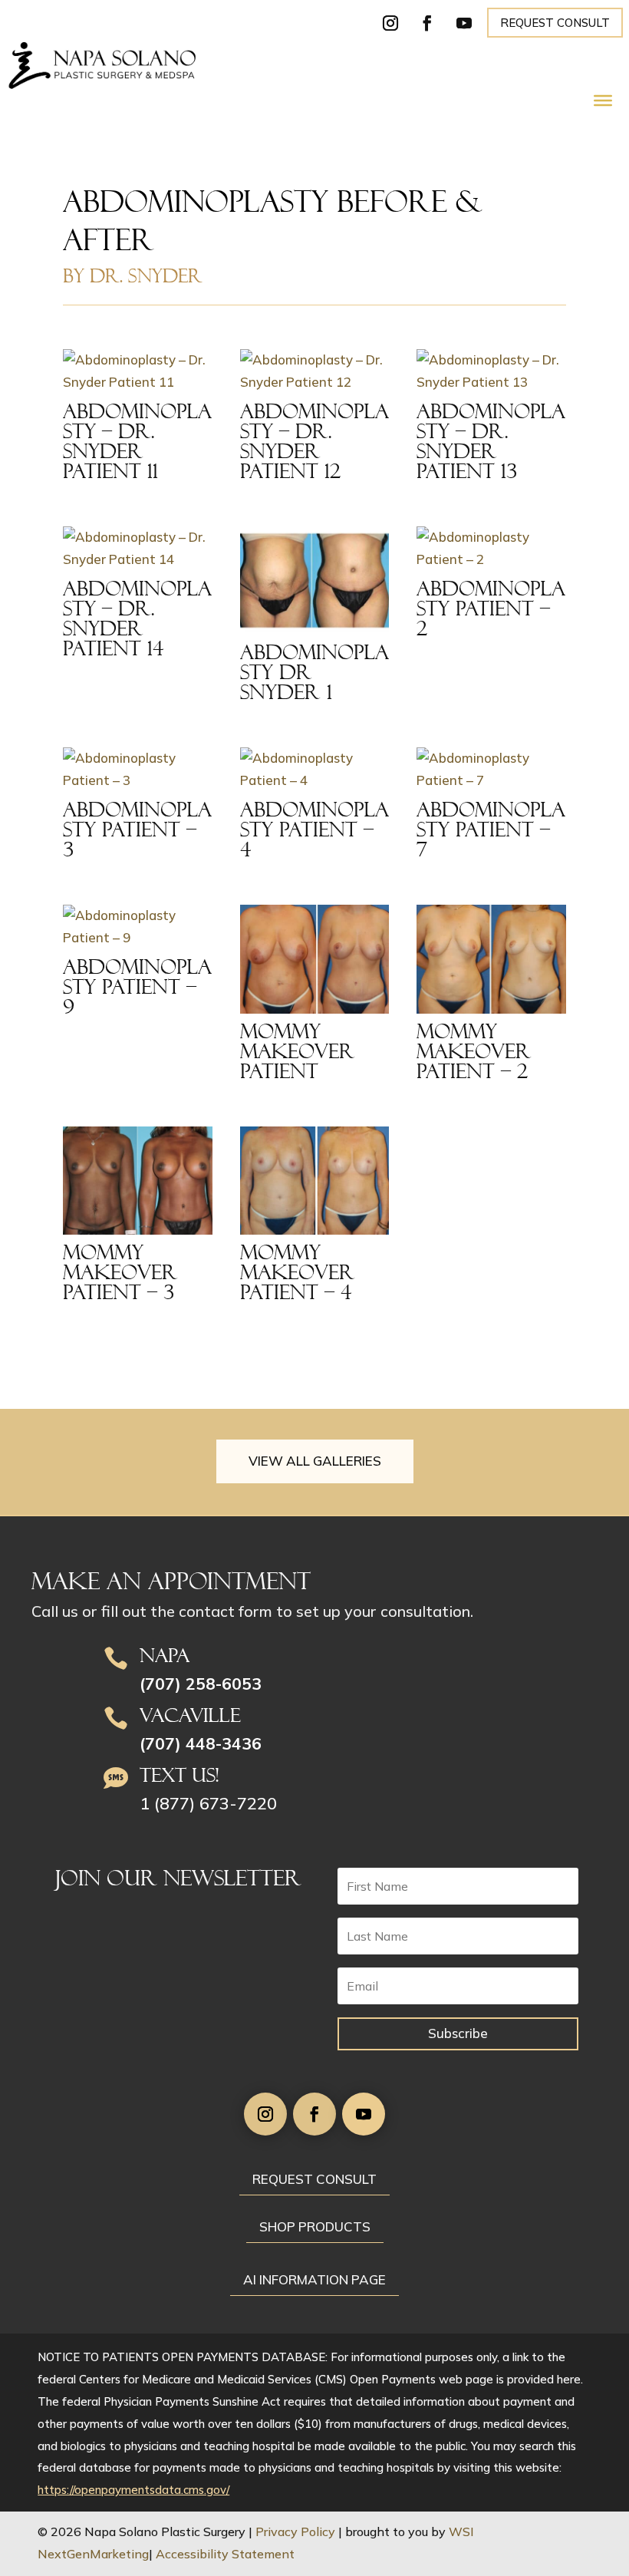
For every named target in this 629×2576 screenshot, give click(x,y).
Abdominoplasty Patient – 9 (137, 987)
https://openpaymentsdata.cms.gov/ (133, 2490)
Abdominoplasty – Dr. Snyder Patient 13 (491, 441)
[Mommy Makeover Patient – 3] (138, 1181)
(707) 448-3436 (201, 1743)
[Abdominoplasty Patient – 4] (315, 770)
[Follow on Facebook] (427, 23)
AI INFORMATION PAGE (314, 2279)
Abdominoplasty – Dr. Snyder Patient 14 (137, 618)
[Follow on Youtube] (464, 23)
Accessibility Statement (225, 2554)
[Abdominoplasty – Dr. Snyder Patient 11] (138, 371)
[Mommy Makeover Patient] (315, 959)
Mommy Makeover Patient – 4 (298, 1272)
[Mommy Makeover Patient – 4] (315, 1181)
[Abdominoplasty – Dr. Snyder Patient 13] (491, 371)
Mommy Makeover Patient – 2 (474, 1051)
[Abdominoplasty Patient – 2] (491, 549)
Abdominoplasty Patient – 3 (137, 830)
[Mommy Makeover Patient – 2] (491, 959)
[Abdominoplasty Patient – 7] (491, 770)
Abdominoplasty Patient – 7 (491, 830)
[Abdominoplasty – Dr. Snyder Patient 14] (138, 549)
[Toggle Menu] (603, 101)
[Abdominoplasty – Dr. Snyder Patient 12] (315, 371)
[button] (614, 2465)
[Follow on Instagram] (390, 23)
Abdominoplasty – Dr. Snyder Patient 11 (137, 441)
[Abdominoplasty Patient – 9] (138, 927)
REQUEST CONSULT (555, 23)
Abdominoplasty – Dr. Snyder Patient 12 (314, 441)
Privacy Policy (295, 2531)
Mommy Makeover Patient (298, 1051)
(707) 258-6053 (201, 1684)
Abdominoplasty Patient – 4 (314, 830)
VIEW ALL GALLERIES (315, 1461)
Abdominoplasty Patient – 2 (491, 609)
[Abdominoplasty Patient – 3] (138, 770)
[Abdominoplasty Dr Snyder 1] (315, 581)
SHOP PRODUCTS (315, 2226)
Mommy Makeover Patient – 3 (120, 1272)
